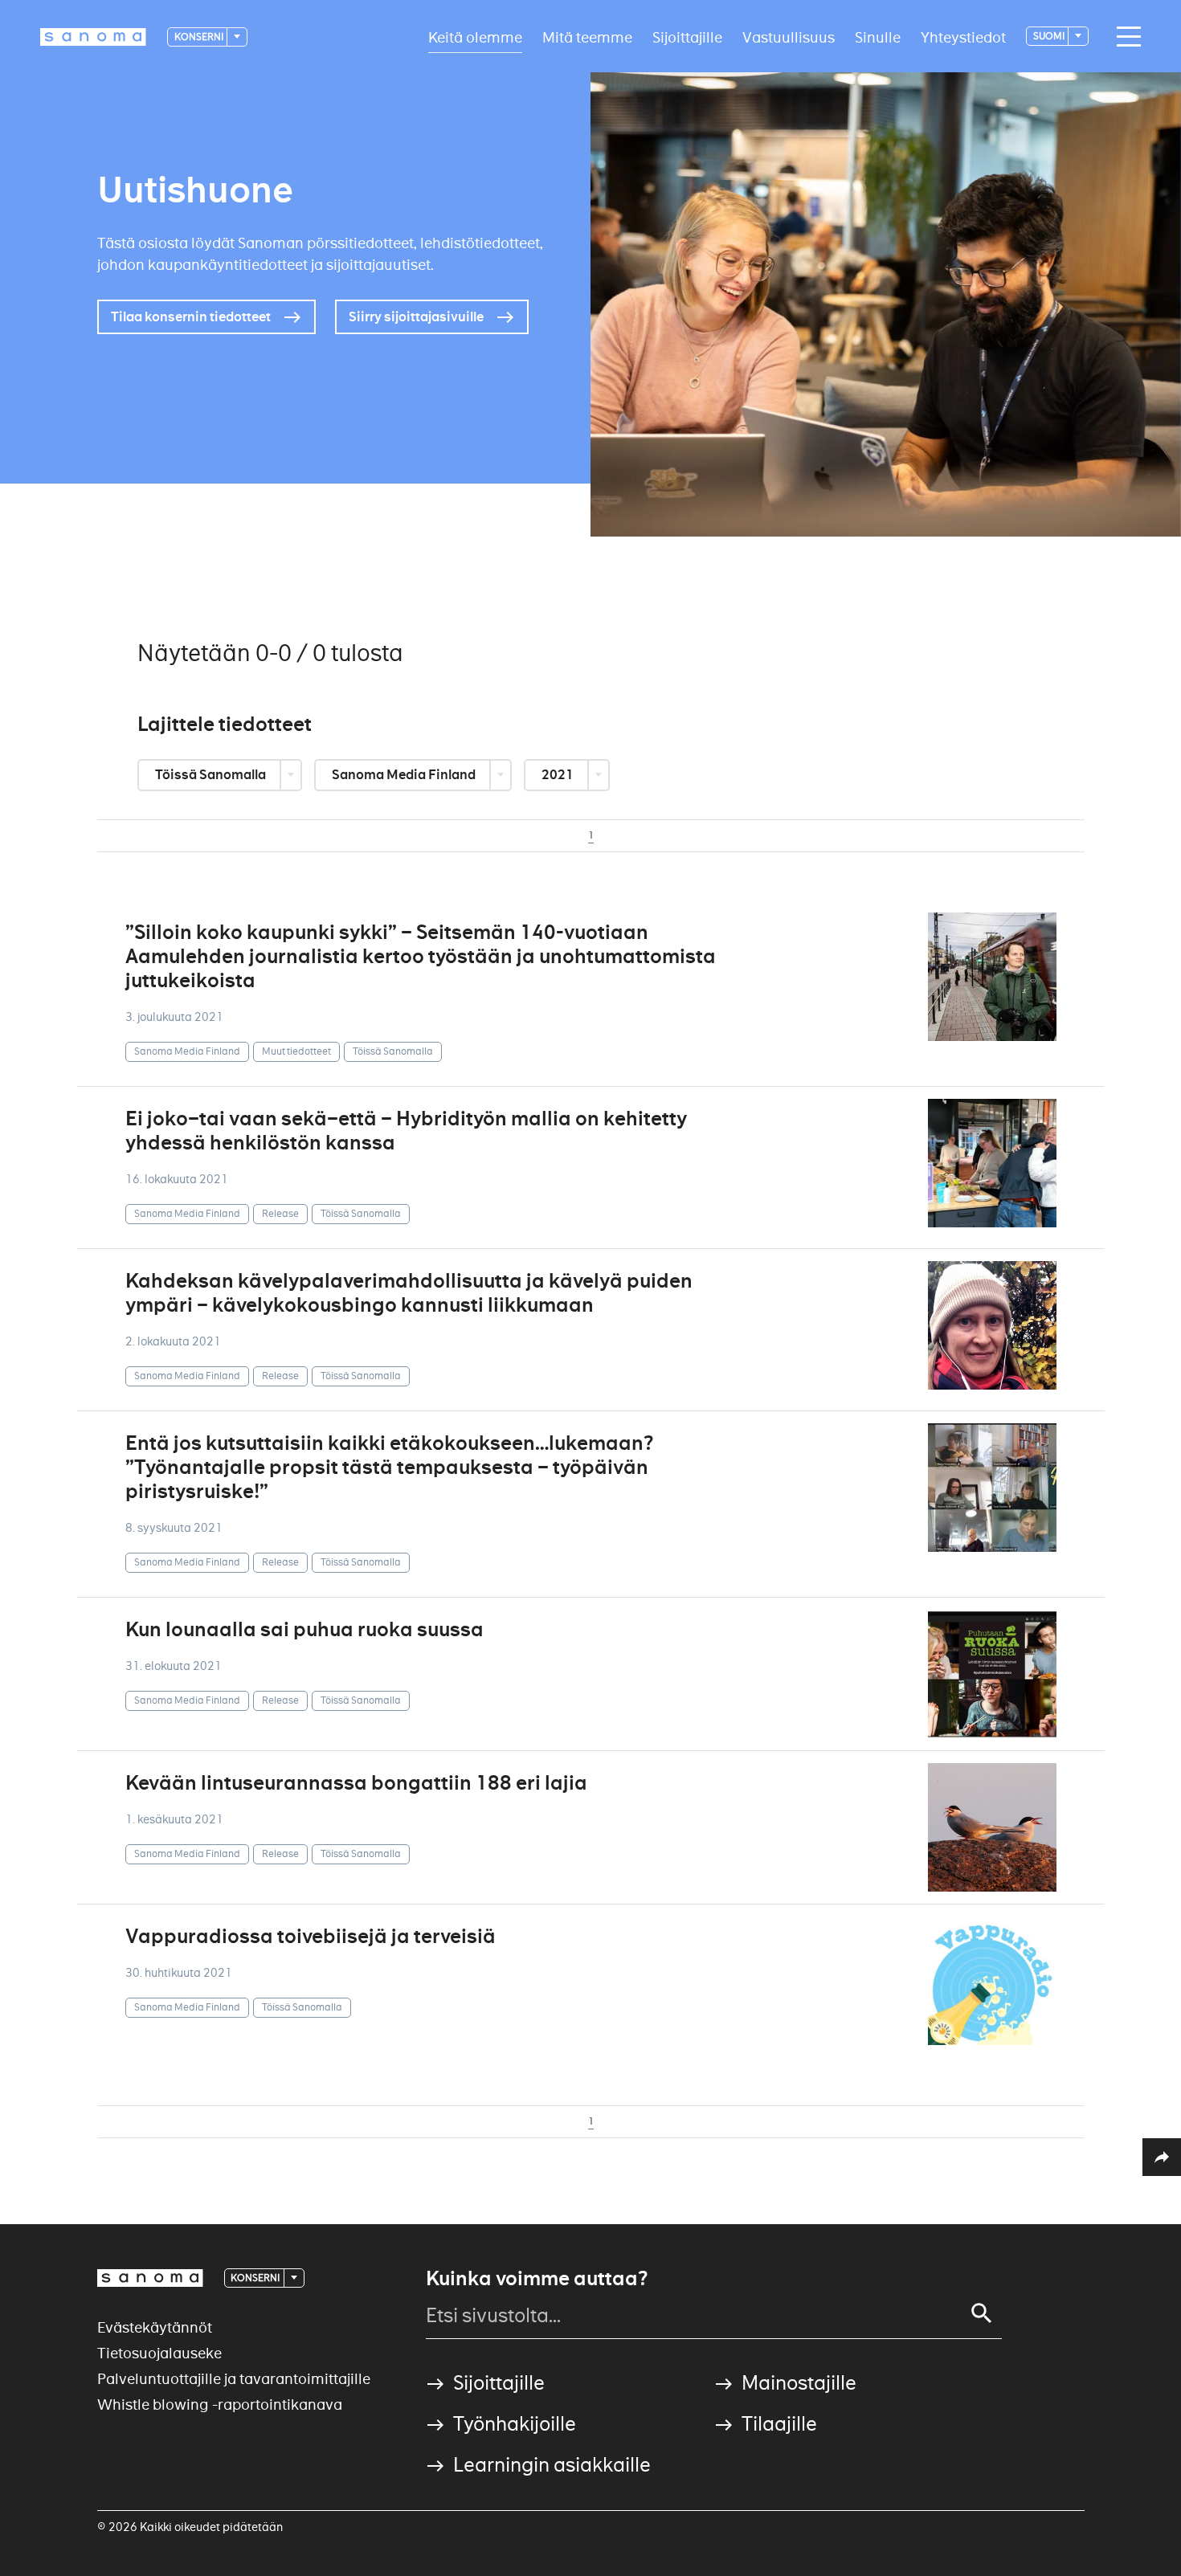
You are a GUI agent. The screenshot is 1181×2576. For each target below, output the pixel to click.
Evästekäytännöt (155, 2327)
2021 (559, 775)
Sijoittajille (687, 37)
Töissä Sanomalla (212, 775)
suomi (1050, 36)
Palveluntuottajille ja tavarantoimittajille (234, 2379)
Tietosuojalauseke (159, 2353)
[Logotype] (150, 2278)
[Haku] (982, 2313)
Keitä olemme (475, 37)
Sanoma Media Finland (405, 775)
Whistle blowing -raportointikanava (220, 2405)
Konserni (200, 37)
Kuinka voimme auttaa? (537, 2279)
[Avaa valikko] (1125, 37)
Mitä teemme (587, 37)
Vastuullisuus (789, 37)
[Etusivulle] (93, 37)
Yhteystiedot (963, 37)
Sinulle (878, 37)
